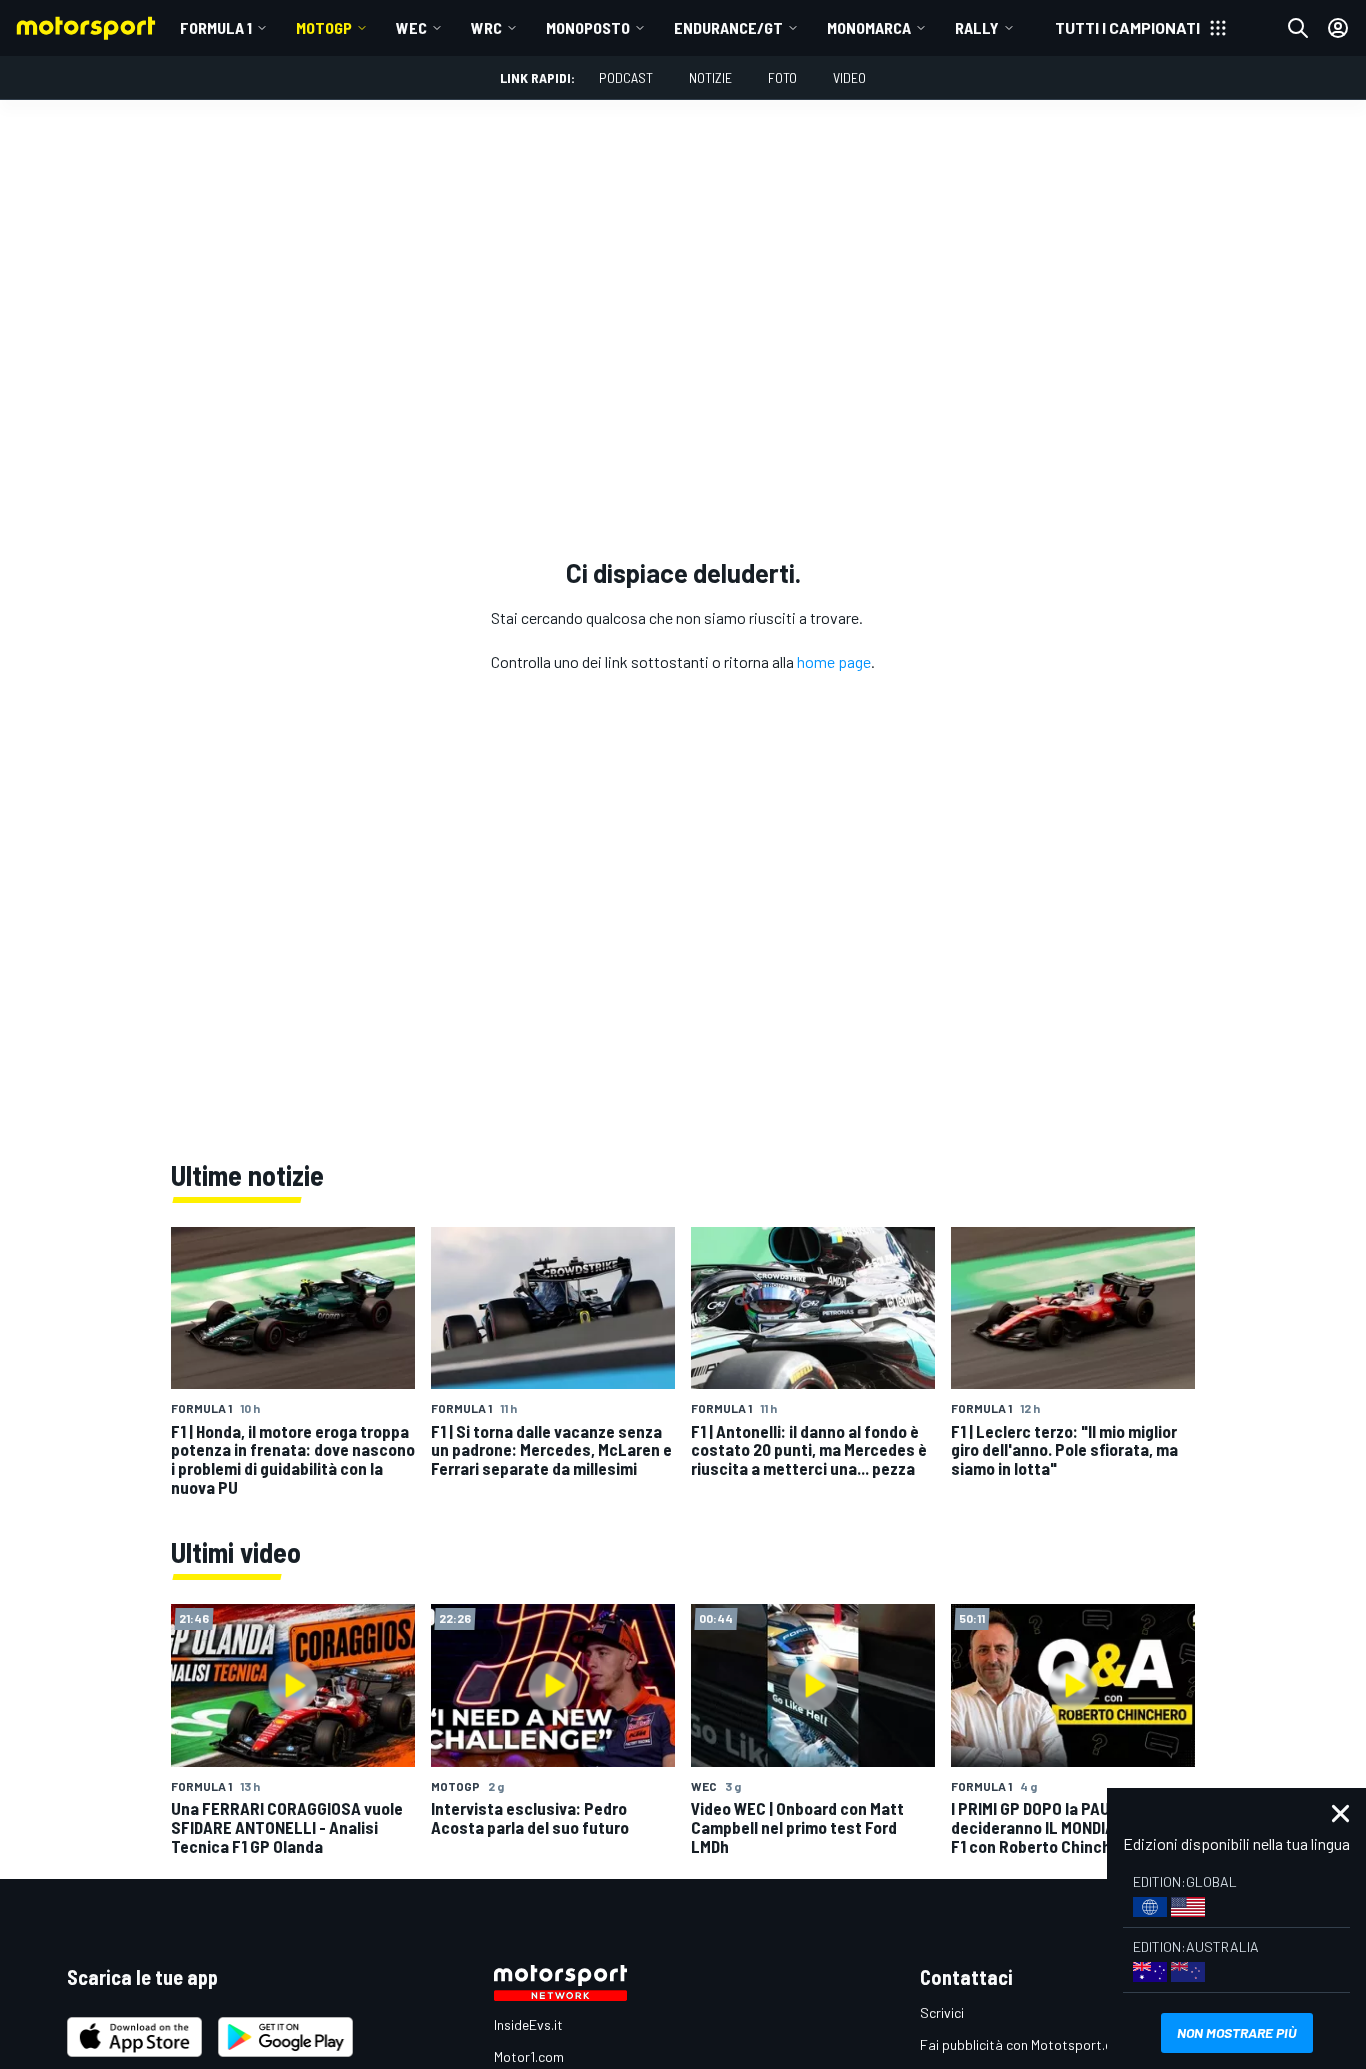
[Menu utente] (1338, 28)
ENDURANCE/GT (728, 27)
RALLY (977, 27)
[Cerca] (1298, 28)
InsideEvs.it (528, 2024)
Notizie (710, 77)
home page (834, 661)
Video (849, 77)
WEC (411, 27)
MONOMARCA (869, 27)
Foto (782, 77)
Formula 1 (216, 27)
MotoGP (324, 27)
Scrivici (942, 2012)
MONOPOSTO (588, 27)
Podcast (626, 77)
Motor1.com (529, 2056)
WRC (486, 27)
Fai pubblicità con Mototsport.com (1025, 2044)
